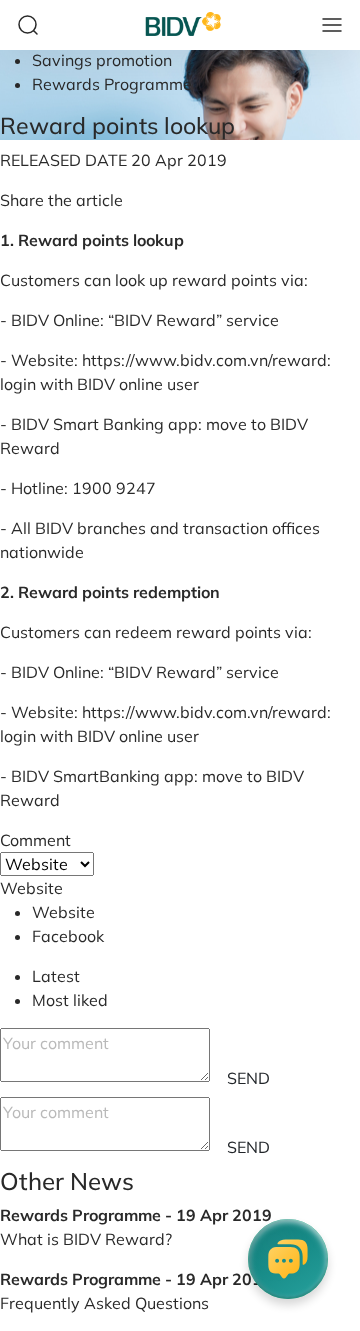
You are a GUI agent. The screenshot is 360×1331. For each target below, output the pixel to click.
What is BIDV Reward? (86, 1239)
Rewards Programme (112, 84)
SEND (248, 1078)
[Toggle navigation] (332, 25)
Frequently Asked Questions (104, 1303)
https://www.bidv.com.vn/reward (204, 360)
